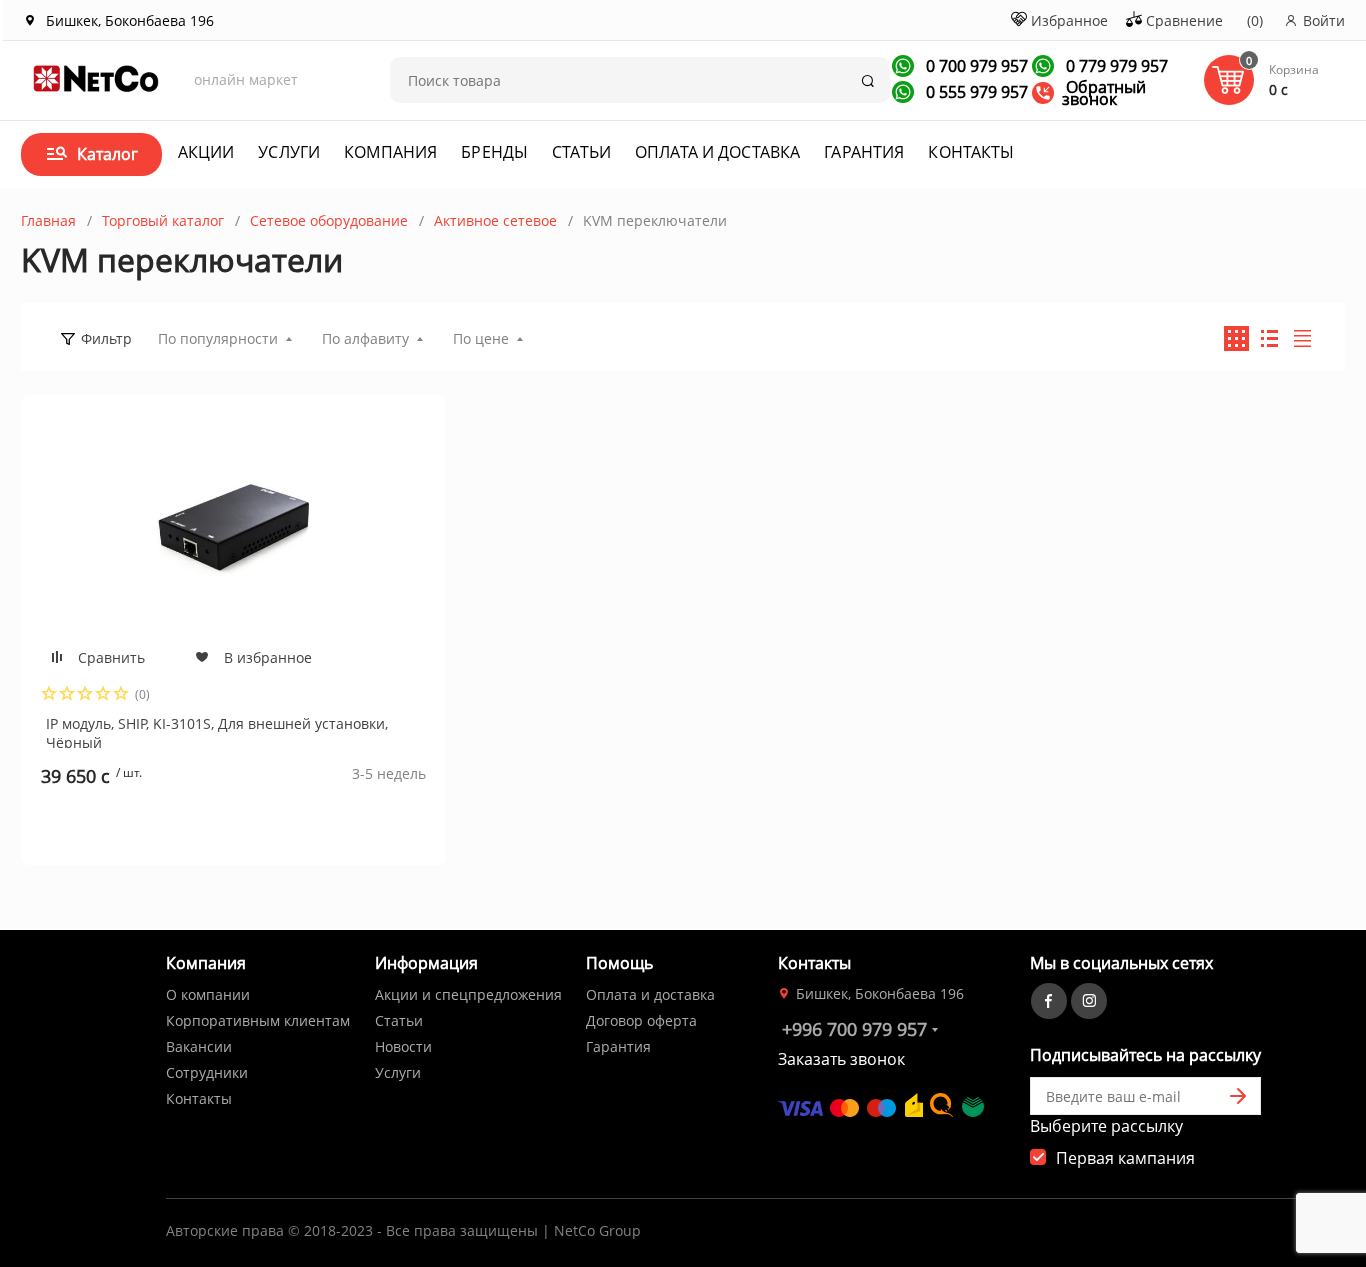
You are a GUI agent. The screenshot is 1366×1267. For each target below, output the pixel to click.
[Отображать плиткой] (1236, 338)
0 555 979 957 (975, 92)
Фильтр (106, 338)
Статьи (581, 152)
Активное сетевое (495, 220)
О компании (208, 994)
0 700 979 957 (975, 66)
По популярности (218, 338)
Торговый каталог (163, 220)
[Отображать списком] (1269, 338)
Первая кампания (1125, 1158)
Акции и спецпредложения (468, 994)
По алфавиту (365, 338)
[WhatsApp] (903, 66)
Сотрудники (207, 1072)
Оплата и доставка (717, 152)
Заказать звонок (841, 1059)
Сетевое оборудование (329, 220)
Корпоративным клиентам (258, 1020)
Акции (206, 152)
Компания (390, 152)
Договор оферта (641, 1020)
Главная (48, 220)
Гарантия (864, 152)
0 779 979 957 (1115, 66)
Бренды (494, 152)
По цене (481, 338)
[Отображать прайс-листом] (1302, 338)
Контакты (971, 152)
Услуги (289, 152)
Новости (403, 1046)
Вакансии (199, 1046)
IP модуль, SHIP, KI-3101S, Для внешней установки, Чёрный (217, 731)
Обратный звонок (1104, 93)
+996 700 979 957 (854, 1029)
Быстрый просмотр (233, 527)
